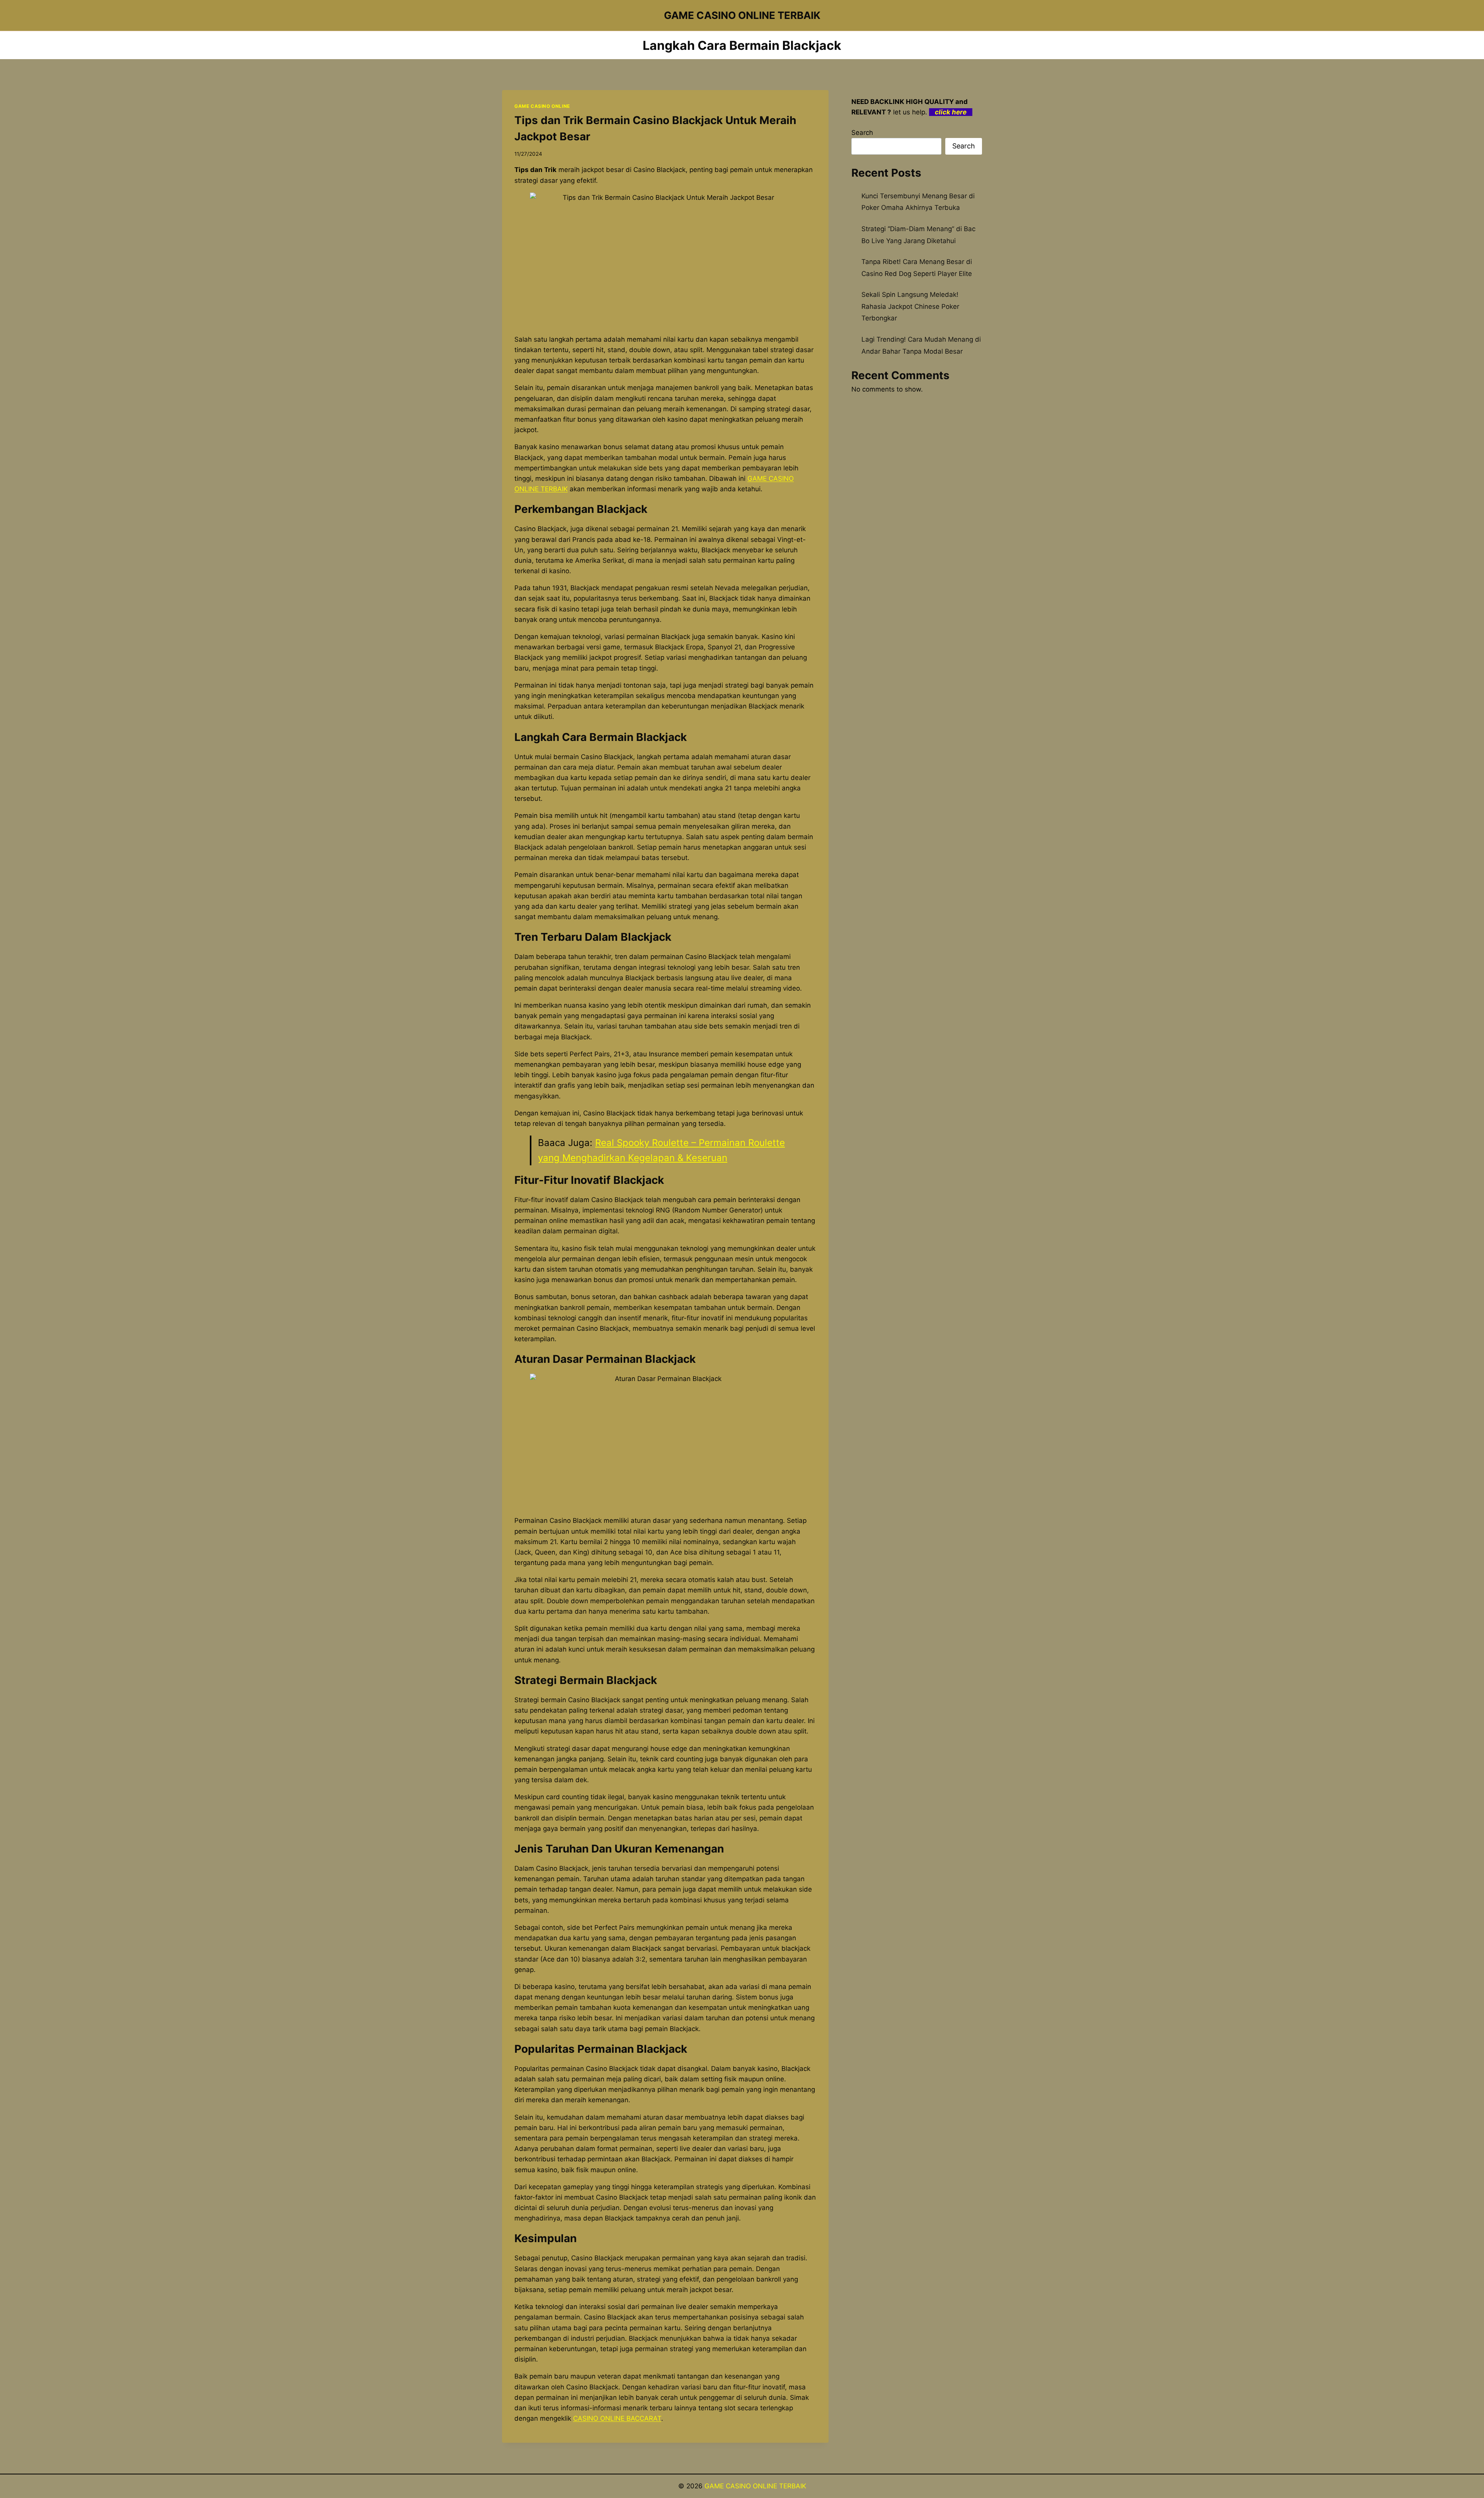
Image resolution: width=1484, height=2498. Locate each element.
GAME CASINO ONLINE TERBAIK (755, 2486)
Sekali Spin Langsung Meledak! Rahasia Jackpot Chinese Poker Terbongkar (910, 306)
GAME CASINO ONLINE (542, 106)
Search (862, 133)
